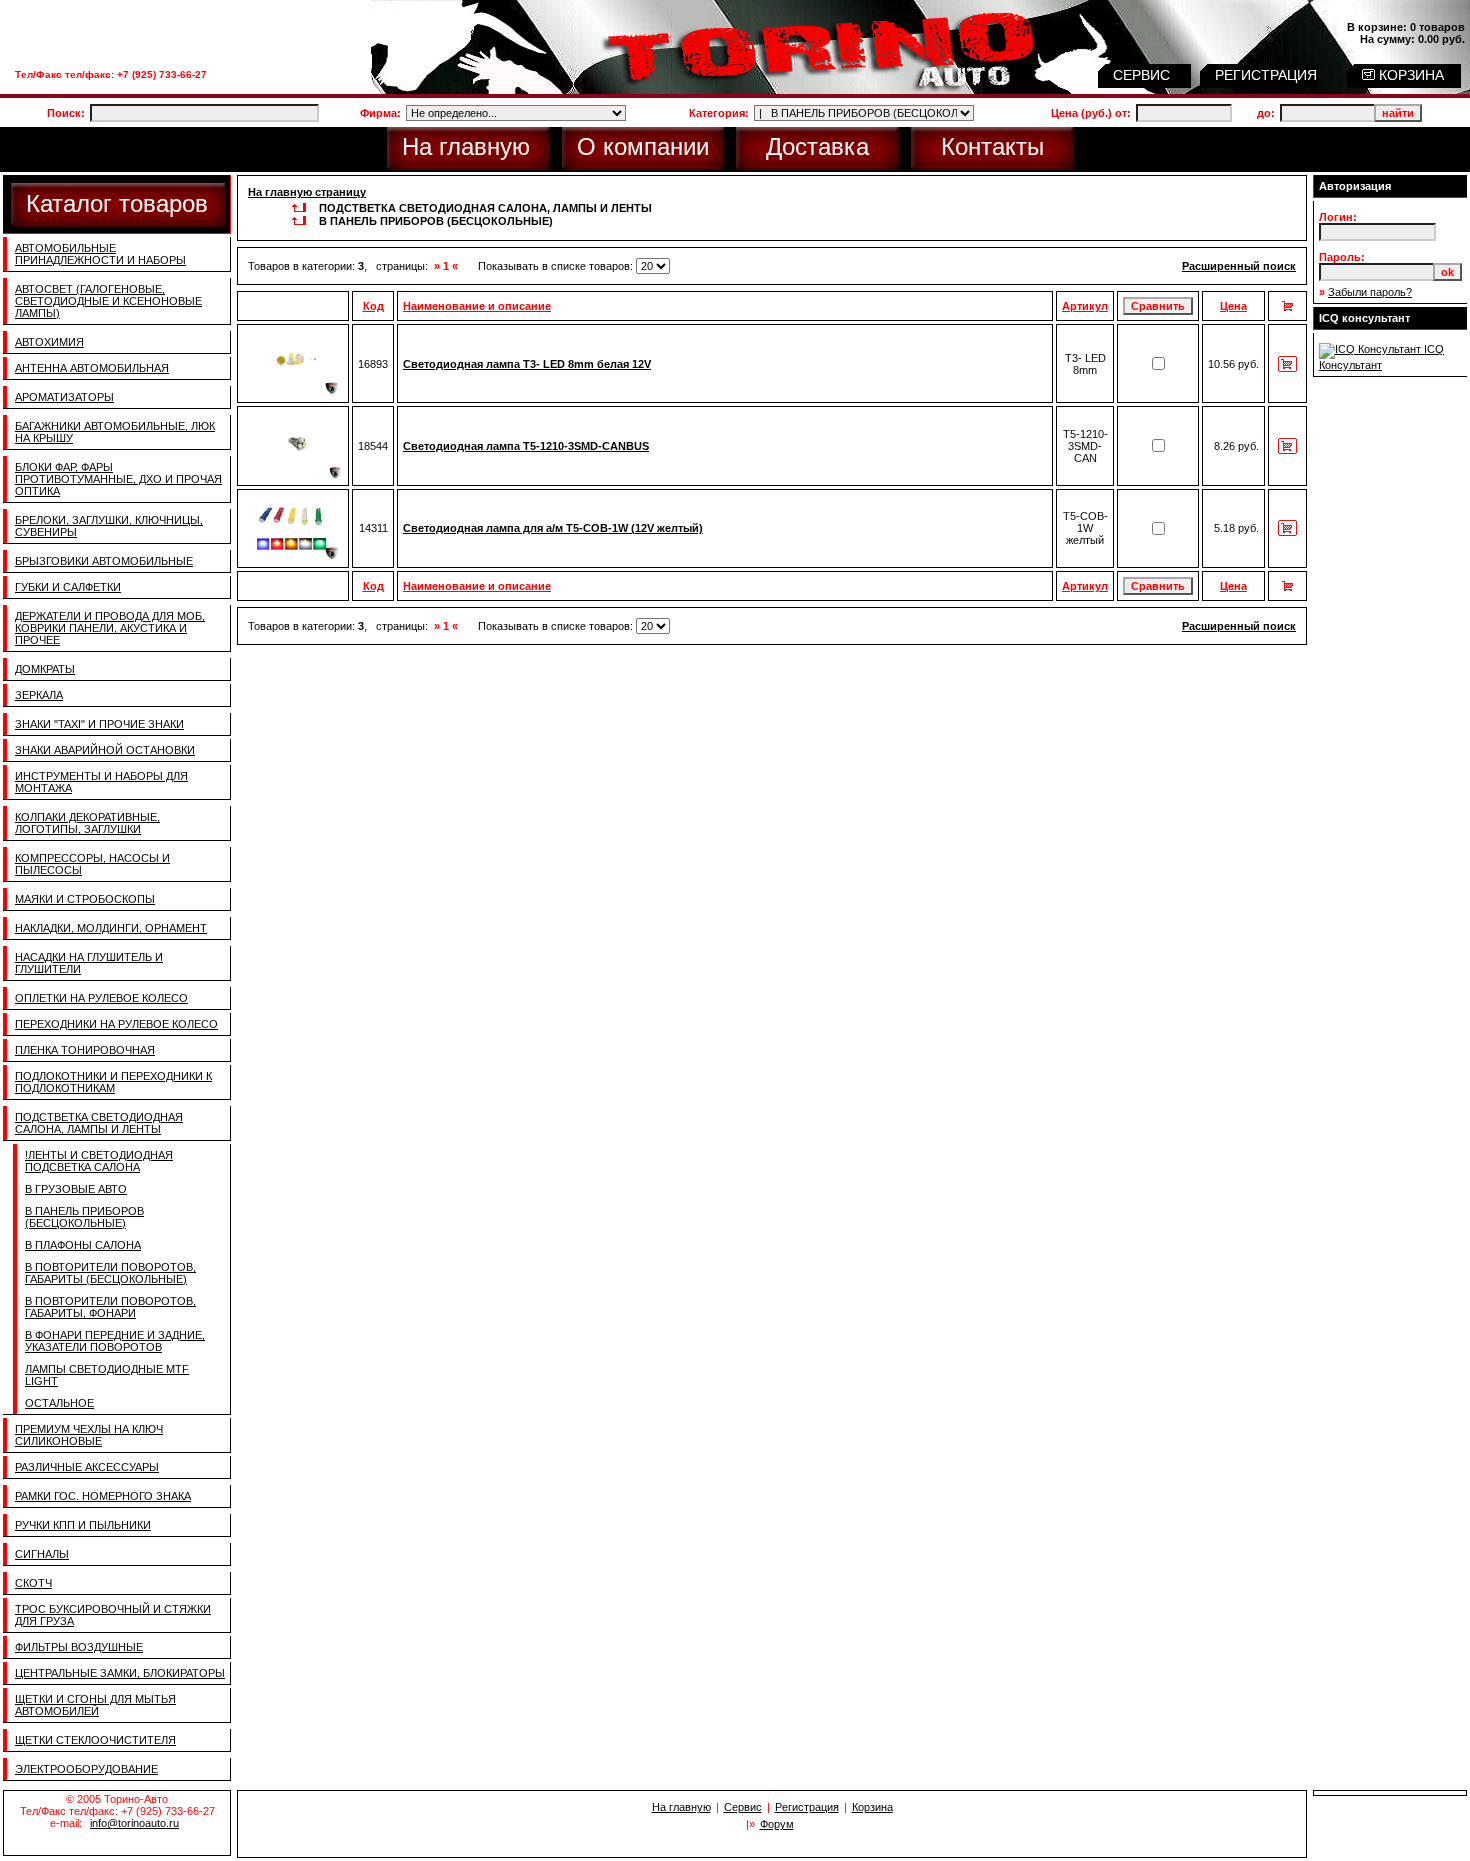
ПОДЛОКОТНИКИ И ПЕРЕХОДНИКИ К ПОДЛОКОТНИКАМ (113, 1082)
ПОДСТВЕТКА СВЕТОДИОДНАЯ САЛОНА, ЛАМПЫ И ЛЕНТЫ (99, 1123)
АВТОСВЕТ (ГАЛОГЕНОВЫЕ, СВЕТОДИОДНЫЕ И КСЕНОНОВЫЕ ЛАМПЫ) (108, 301)
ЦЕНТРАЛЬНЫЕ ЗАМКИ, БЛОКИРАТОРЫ (120, 1673)
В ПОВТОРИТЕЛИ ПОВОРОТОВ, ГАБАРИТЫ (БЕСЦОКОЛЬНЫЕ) (110, 1273)
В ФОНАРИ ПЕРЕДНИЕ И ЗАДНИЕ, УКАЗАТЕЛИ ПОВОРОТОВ (115, 1341)
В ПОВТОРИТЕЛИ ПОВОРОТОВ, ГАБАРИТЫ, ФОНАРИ (110, 1307)
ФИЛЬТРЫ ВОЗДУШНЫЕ (79, 1647)
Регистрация (807, 1807)
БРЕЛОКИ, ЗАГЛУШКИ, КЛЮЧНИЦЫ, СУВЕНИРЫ (109, 526)
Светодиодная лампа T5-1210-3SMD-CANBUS (526, 446)
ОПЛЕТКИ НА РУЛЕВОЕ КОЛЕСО (101, 998)
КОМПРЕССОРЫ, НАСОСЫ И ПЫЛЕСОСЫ (92, 864)
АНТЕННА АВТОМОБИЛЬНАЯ (92, 368)
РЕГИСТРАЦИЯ (1268, 75)
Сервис (743, 1807)
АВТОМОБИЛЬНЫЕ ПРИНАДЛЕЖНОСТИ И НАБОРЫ (100, 254)
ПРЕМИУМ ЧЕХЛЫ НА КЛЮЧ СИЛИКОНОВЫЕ (89, 1435)
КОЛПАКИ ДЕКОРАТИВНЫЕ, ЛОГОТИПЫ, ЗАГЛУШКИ (87, 823)
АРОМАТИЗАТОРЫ (64, 397)
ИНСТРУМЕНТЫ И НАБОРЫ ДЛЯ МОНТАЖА (101, 782)
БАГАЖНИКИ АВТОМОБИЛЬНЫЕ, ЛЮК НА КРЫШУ (115, 432)
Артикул (1085, 306)
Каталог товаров (117, 203)
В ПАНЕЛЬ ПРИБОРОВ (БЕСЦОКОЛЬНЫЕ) (84, 1217)
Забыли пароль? (1370, 292)
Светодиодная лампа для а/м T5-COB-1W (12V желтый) (553, 528)
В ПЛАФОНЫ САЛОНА (83, 1245)
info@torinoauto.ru (134, 1823)
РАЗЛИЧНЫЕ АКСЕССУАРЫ (87, 1467)
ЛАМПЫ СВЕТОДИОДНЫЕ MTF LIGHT (107, 1375)
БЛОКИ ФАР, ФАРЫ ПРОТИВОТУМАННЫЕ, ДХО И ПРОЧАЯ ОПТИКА (118, 479)
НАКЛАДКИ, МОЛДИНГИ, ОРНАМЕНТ (111, 928)
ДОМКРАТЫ (45, 669)
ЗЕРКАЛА (39, 695)
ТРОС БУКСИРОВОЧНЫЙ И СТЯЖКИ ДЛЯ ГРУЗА (113, 1615)
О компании (643, 146)
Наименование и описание (477, 306)
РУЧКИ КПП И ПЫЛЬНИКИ (83, 1525)
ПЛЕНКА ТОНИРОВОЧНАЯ (85, 1050)
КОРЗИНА (1409, 75)
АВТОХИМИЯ (49, 342)
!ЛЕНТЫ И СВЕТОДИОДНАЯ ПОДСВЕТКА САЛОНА (99, 1161)
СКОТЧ (33, 1583)
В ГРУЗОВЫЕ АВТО (76, 1189)
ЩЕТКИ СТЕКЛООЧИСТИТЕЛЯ (95, 1740)
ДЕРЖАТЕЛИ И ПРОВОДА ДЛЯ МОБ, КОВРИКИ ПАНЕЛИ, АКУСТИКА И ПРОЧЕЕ (110, 628)
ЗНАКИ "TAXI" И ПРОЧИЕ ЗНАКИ (99, 724)
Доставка (817, 146)
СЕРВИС (1143, 75)
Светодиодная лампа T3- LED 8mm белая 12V (527, 364)
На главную (466, 146)
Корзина (872, 1807)
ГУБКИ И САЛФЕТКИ (68, 587)
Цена (1233, 306)
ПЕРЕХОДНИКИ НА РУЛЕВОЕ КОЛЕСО (116, 1024)
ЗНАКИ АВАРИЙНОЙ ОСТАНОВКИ (105, 750)
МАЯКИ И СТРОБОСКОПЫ (85, 899)
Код (373, 306)
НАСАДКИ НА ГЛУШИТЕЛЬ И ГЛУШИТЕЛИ (89, 963)
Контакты (992, 146)
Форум (777, 1824)
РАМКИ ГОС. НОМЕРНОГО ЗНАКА (103, 1496)
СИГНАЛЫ (42, 1554)
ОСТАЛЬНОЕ (59, 1403)
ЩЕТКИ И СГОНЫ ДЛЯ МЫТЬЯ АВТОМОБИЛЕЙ (95, 1705)
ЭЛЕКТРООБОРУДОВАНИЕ (86, 1769)
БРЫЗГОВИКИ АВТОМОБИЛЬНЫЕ (104, 561)
